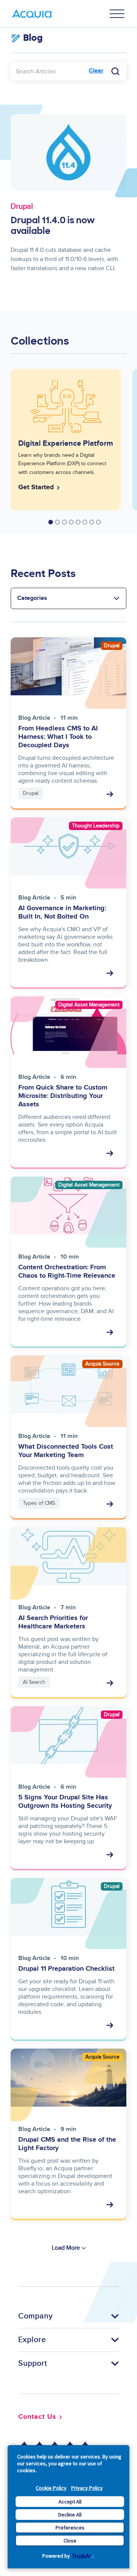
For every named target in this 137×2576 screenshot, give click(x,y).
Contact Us (37, 2417)
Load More (66, 2248)
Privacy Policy (87, 2488)
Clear (96, 71)
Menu (117, 14)
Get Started (36, 487)
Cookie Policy (51, 2488)
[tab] (51, 522)
